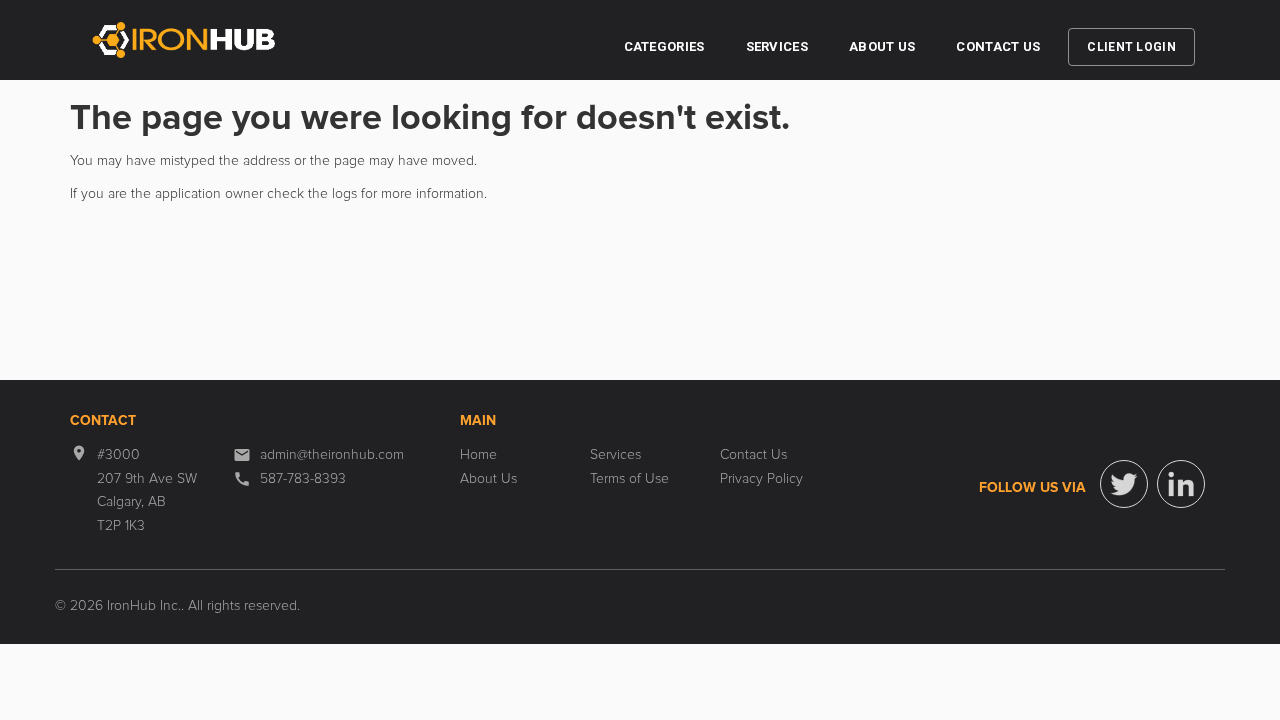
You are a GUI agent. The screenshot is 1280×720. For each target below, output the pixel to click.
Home (478, 455)
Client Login (1131, 47)
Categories (664, 46)
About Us (882, 46)
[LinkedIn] (1181, 484)
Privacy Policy (761, 479)
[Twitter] (1124, 484)
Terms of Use (629, 479)
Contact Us (998, 46)
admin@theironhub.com (332, 455)
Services (777, 46)
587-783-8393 (303, 479)
